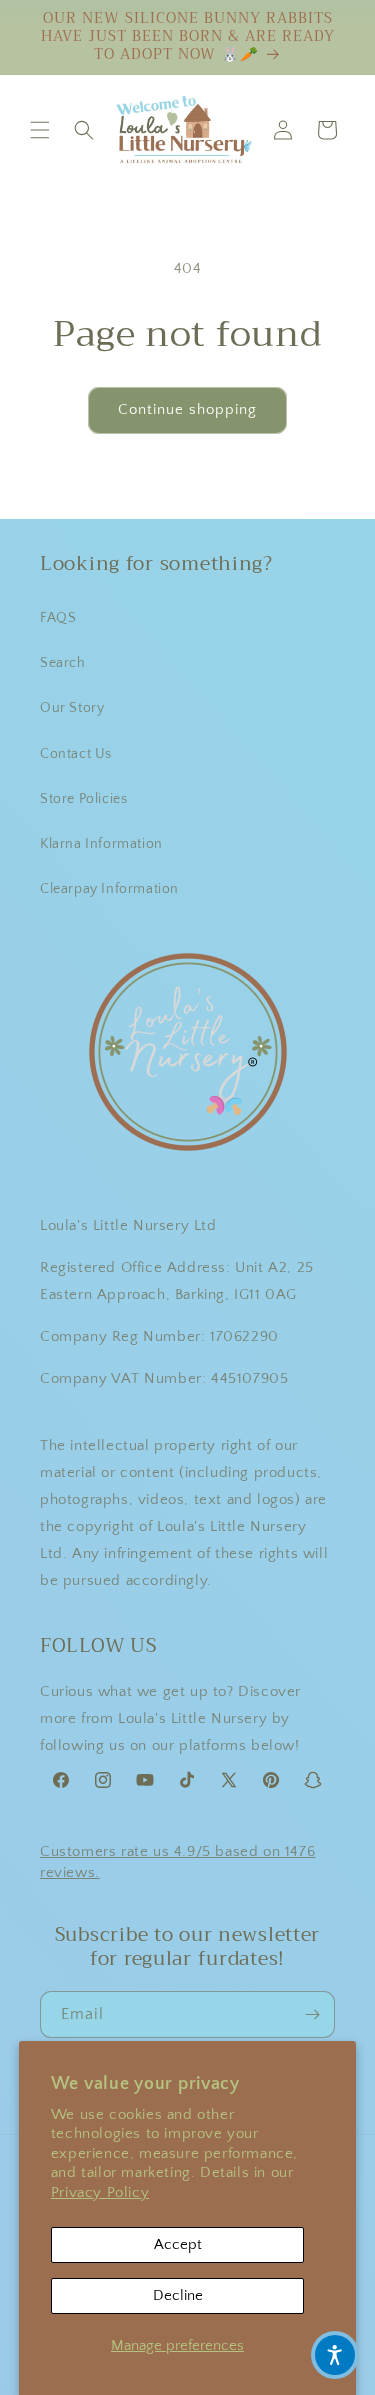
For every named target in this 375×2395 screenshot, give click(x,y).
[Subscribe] (312, 2014)
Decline (178, 2295)
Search (63, 663)
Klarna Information (101, 844)
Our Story (72, 708)
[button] (40, 130)
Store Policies (83, 799)
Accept (178, 2244)
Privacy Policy (100, 2192)
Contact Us (76, 754)
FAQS (58, 618)
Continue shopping (187, 409)
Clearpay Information (109, 889)
